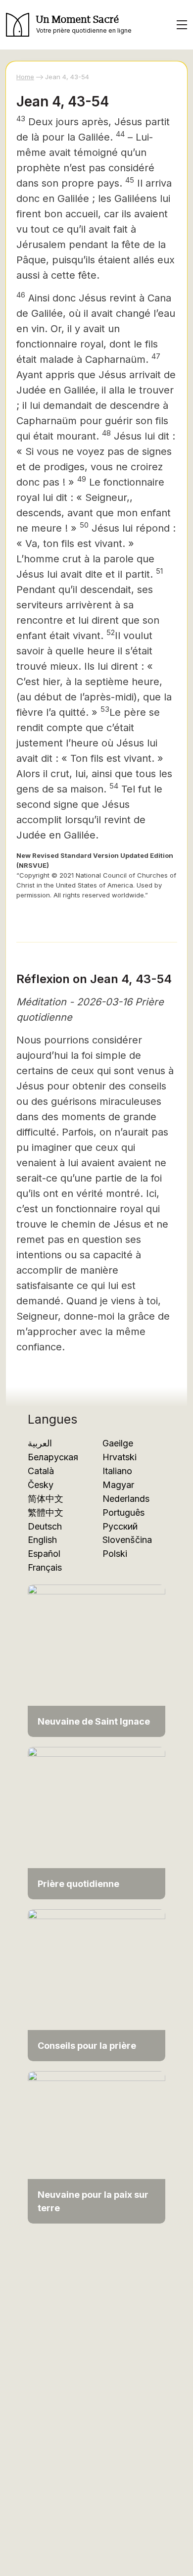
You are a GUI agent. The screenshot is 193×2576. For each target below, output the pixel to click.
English (42, 1540)
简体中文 (46, 1499)
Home (25, 77)
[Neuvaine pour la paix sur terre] (96, 2147)
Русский (120, 1526)
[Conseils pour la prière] (96, 1985)
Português (123, 1512)
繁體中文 (46, 1512)
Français (45, 1567)
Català (41, 1471)
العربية (40, 1443)
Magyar (118, 1485)
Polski (115, 1554)
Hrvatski (120, 1457)
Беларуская (53, 1457)
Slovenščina (127, 1540)
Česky (41, 1485)
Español (44, 1554)
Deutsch (45, 1526)
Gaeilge (118, 1443)
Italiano (117, 1471)
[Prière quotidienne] (96, 1822)
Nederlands (126, 1499)
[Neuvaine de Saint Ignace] (96, 1660)
